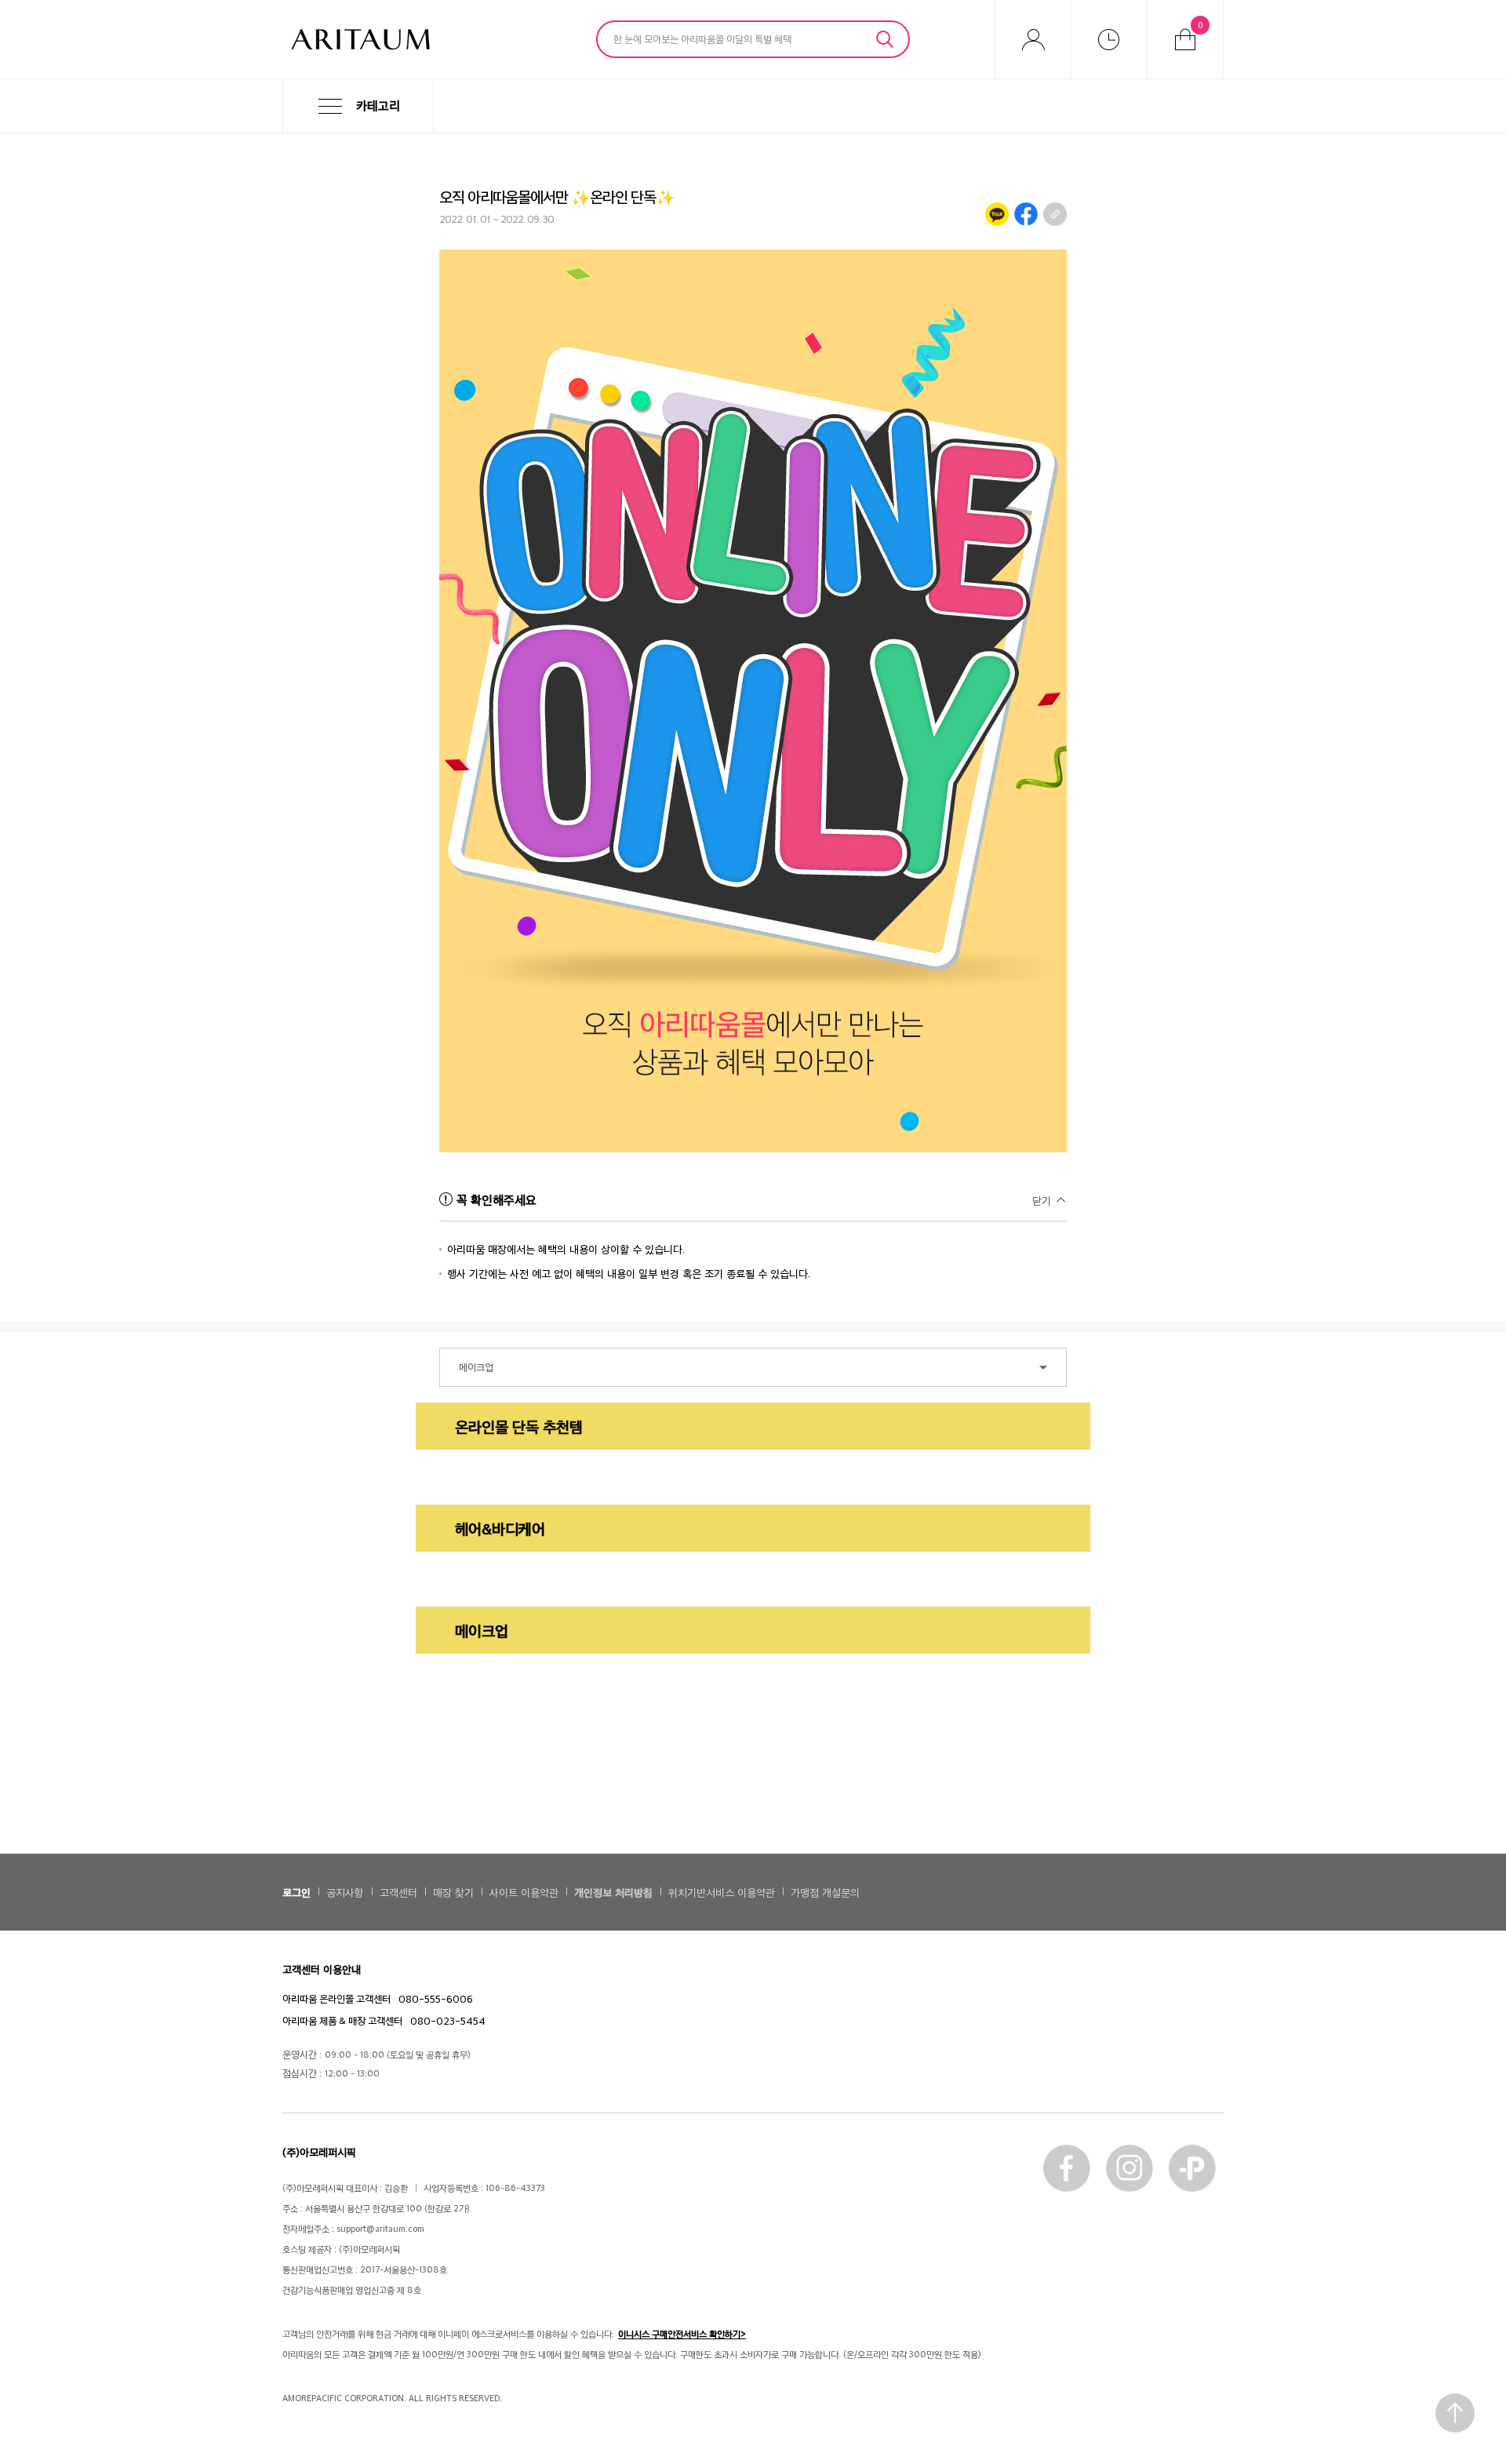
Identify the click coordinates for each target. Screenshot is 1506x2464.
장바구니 (1200, 24)
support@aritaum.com (380, 2228)
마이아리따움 (1033, 39)
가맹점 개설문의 (825, 1892)
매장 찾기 (453, 1892)
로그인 (296, 1892)
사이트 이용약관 (524, 1892)
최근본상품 (1109, 39)
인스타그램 (1129, 2168)
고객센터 (398, 1892)
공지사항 (345, 1892)
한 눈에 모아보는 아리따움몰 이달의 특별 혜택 (702, 38)
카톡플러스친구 (1192, 2168)
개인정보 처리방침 (613, 1892)
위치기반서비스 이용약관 (722, 1892)
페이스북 (1067, 2168)
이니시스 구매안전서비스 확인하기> (682, 2334)
